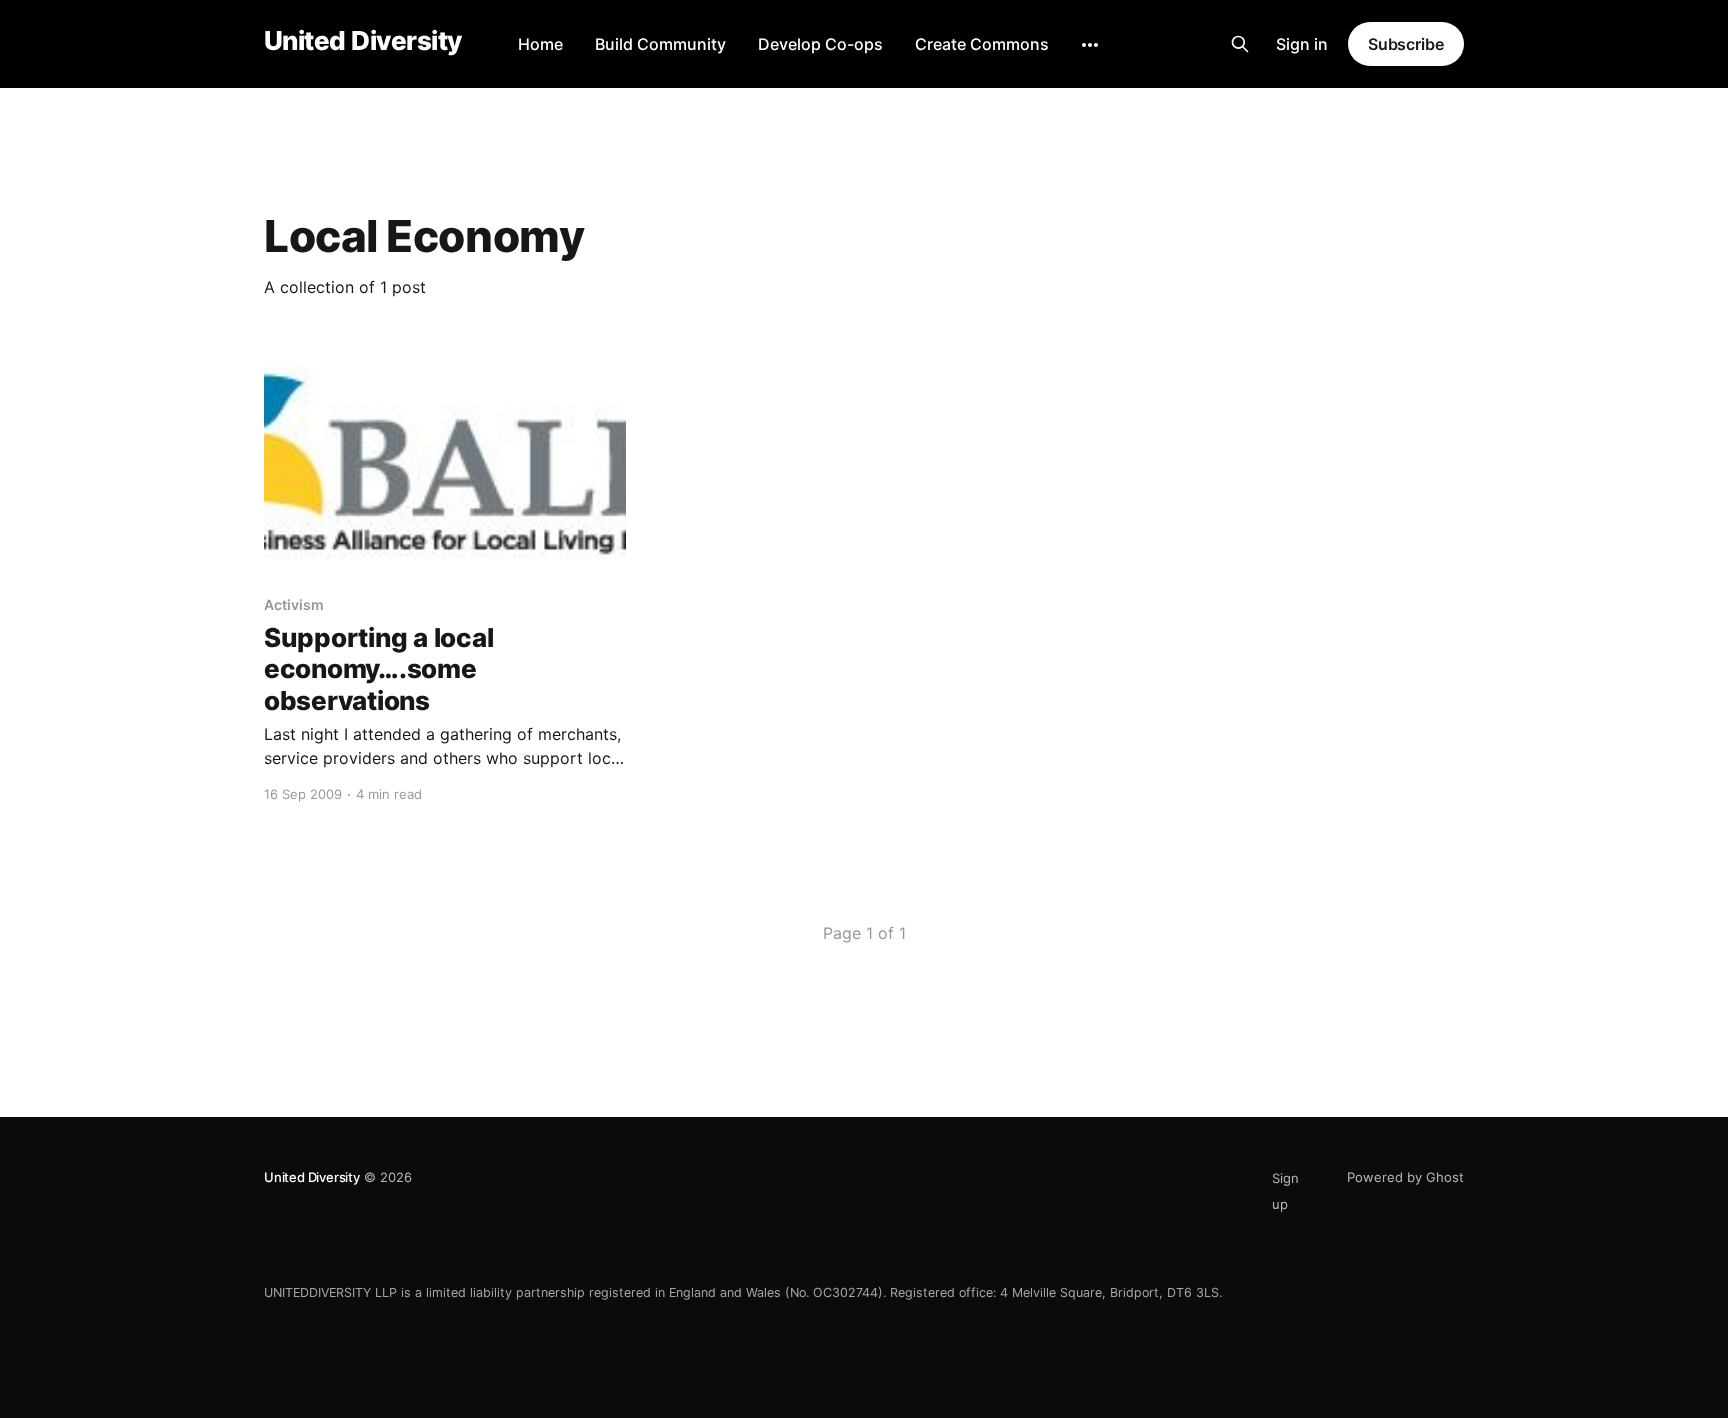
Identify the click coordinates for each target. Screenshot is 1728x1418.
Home (540, 44)
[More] (1090, 45)
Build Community (660, 44)
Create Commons (982, 44)
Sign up (1285, 1191)
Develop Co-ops (820, 44)
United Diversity (363, 41)
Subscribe (1406, 44)
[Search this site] (1240, 44)
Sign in (1302, 44)
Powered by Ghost (1405, 1177)
